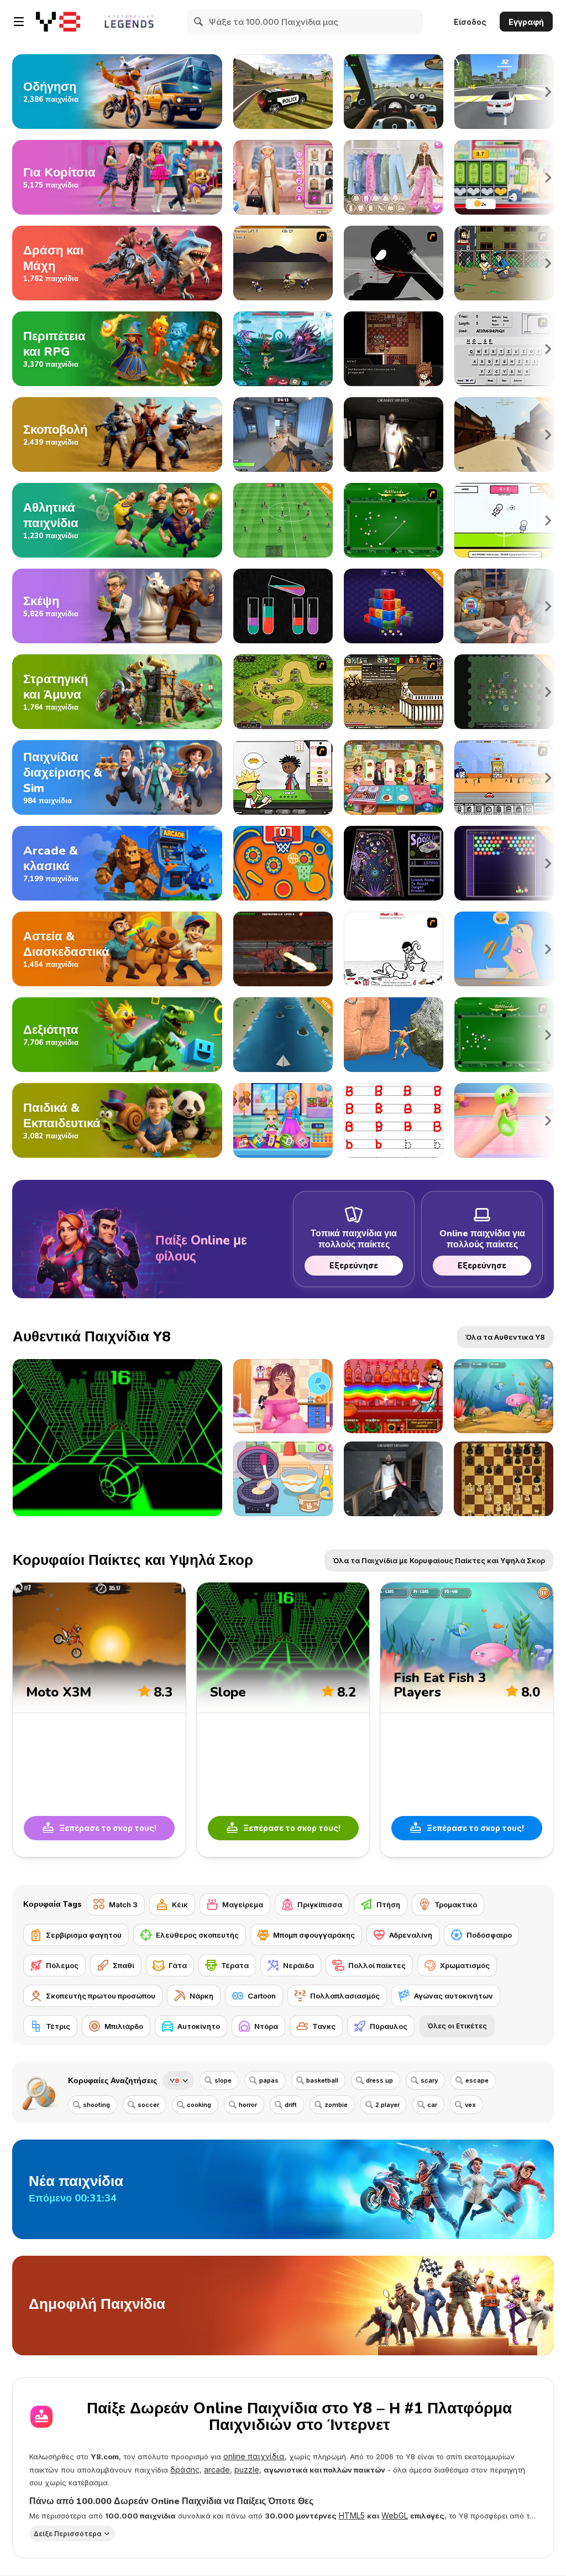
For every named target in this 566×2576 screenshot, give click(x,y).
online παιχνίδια (254, 2456)
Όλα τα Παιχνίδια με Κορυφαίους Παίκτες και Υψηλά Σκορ (439, 1560)
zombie (336, 2105)
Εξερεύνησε (354, 1265)
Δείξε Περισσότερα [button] (68, 2534)
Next (548, 92)
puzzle (247, 2470)
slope (223, 2080)
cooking (199, 2105)
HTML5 (352, 2515)
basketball (322, 2080)
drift (291, 2105)
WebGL (395, 2515)
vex (470, 2105)
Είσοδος (470, 22)
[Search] (199, 22)
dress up (379, 2080)
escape (477, 2080)
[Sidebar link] (19, 22)
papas (269, 2080)
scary (429, 2080)
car (432, 2105)
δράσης (185, 2470)
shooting (96, 2105)
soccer (148, 2105)
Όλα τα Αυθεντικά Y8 (505, 1337)
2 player (387, 2105)
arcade (217, 2470)
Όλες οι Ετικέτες (457, 2026)
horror (248, 2105)
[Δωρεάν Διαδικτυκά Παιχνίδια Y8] (58, 22)
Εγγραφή (526, 22)
